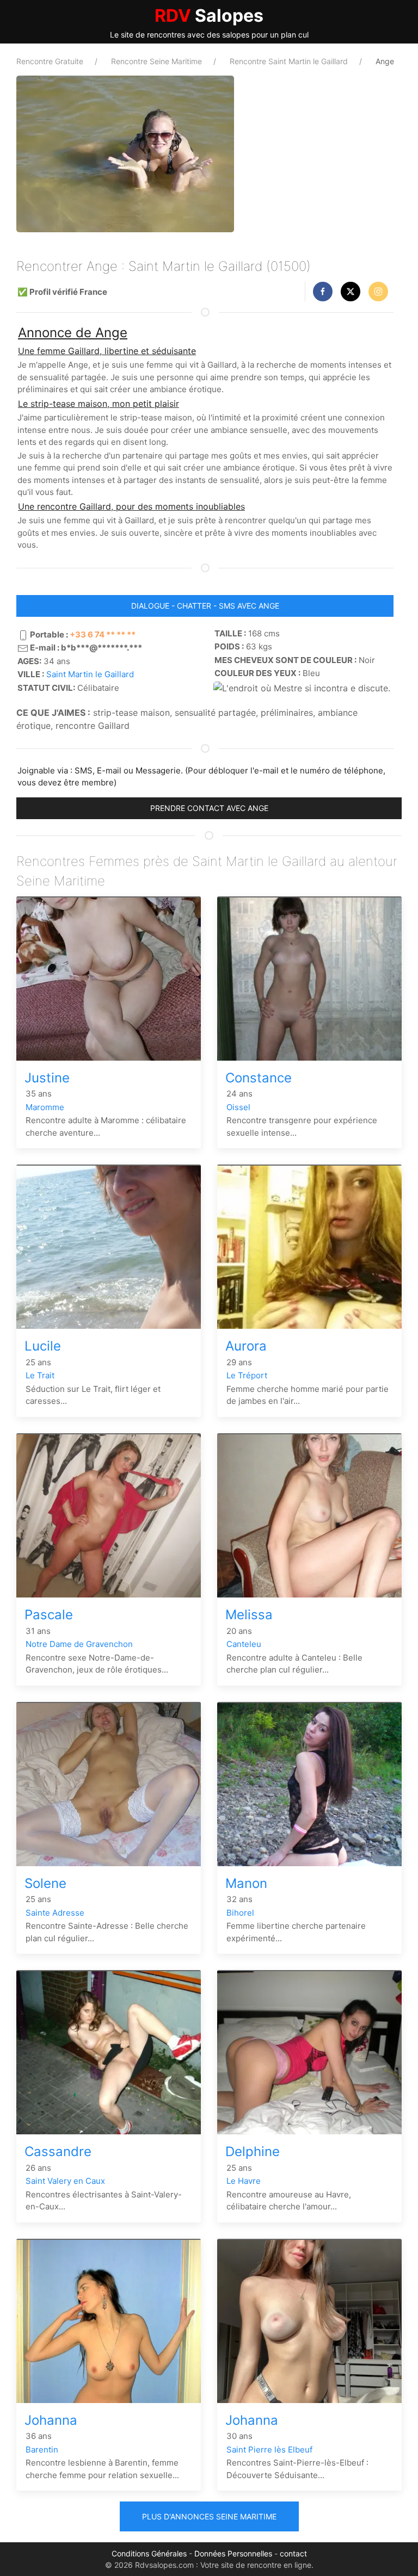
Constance (259, 1078)
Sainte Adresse (55, 1913)
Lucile (43, 1346)
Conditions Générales (149, 2553)
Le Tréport (247, 1375)
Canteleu (244, 1644)
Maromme (45, 1107)
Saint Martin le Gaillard (90, 674)
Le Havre (244, 2181)
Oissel (238, 1107)
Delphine (253, 2151)
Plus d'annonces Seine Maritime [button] (209, 2516)
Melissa (249, 1615)
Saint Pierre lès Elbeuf (269, 2450)
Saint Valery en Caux (65, 2181)
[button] (323, 292)
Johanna (51, 2420)
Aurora (246, 1346)
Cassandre (58, 2151)
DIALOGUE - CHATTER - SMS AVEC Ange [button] (205, 606)
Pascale (49, 1615)
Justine (47, 1078)
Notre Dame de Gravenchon (79, 1644)
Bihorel (240, 1913)
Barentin (42, 2450)
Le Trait (40, 1375)
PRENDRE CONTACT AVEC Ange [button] (209, 808)
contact (293, 2553)
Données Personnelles (233, 2553)
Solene (45, 1883)
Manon (246, 1883)
